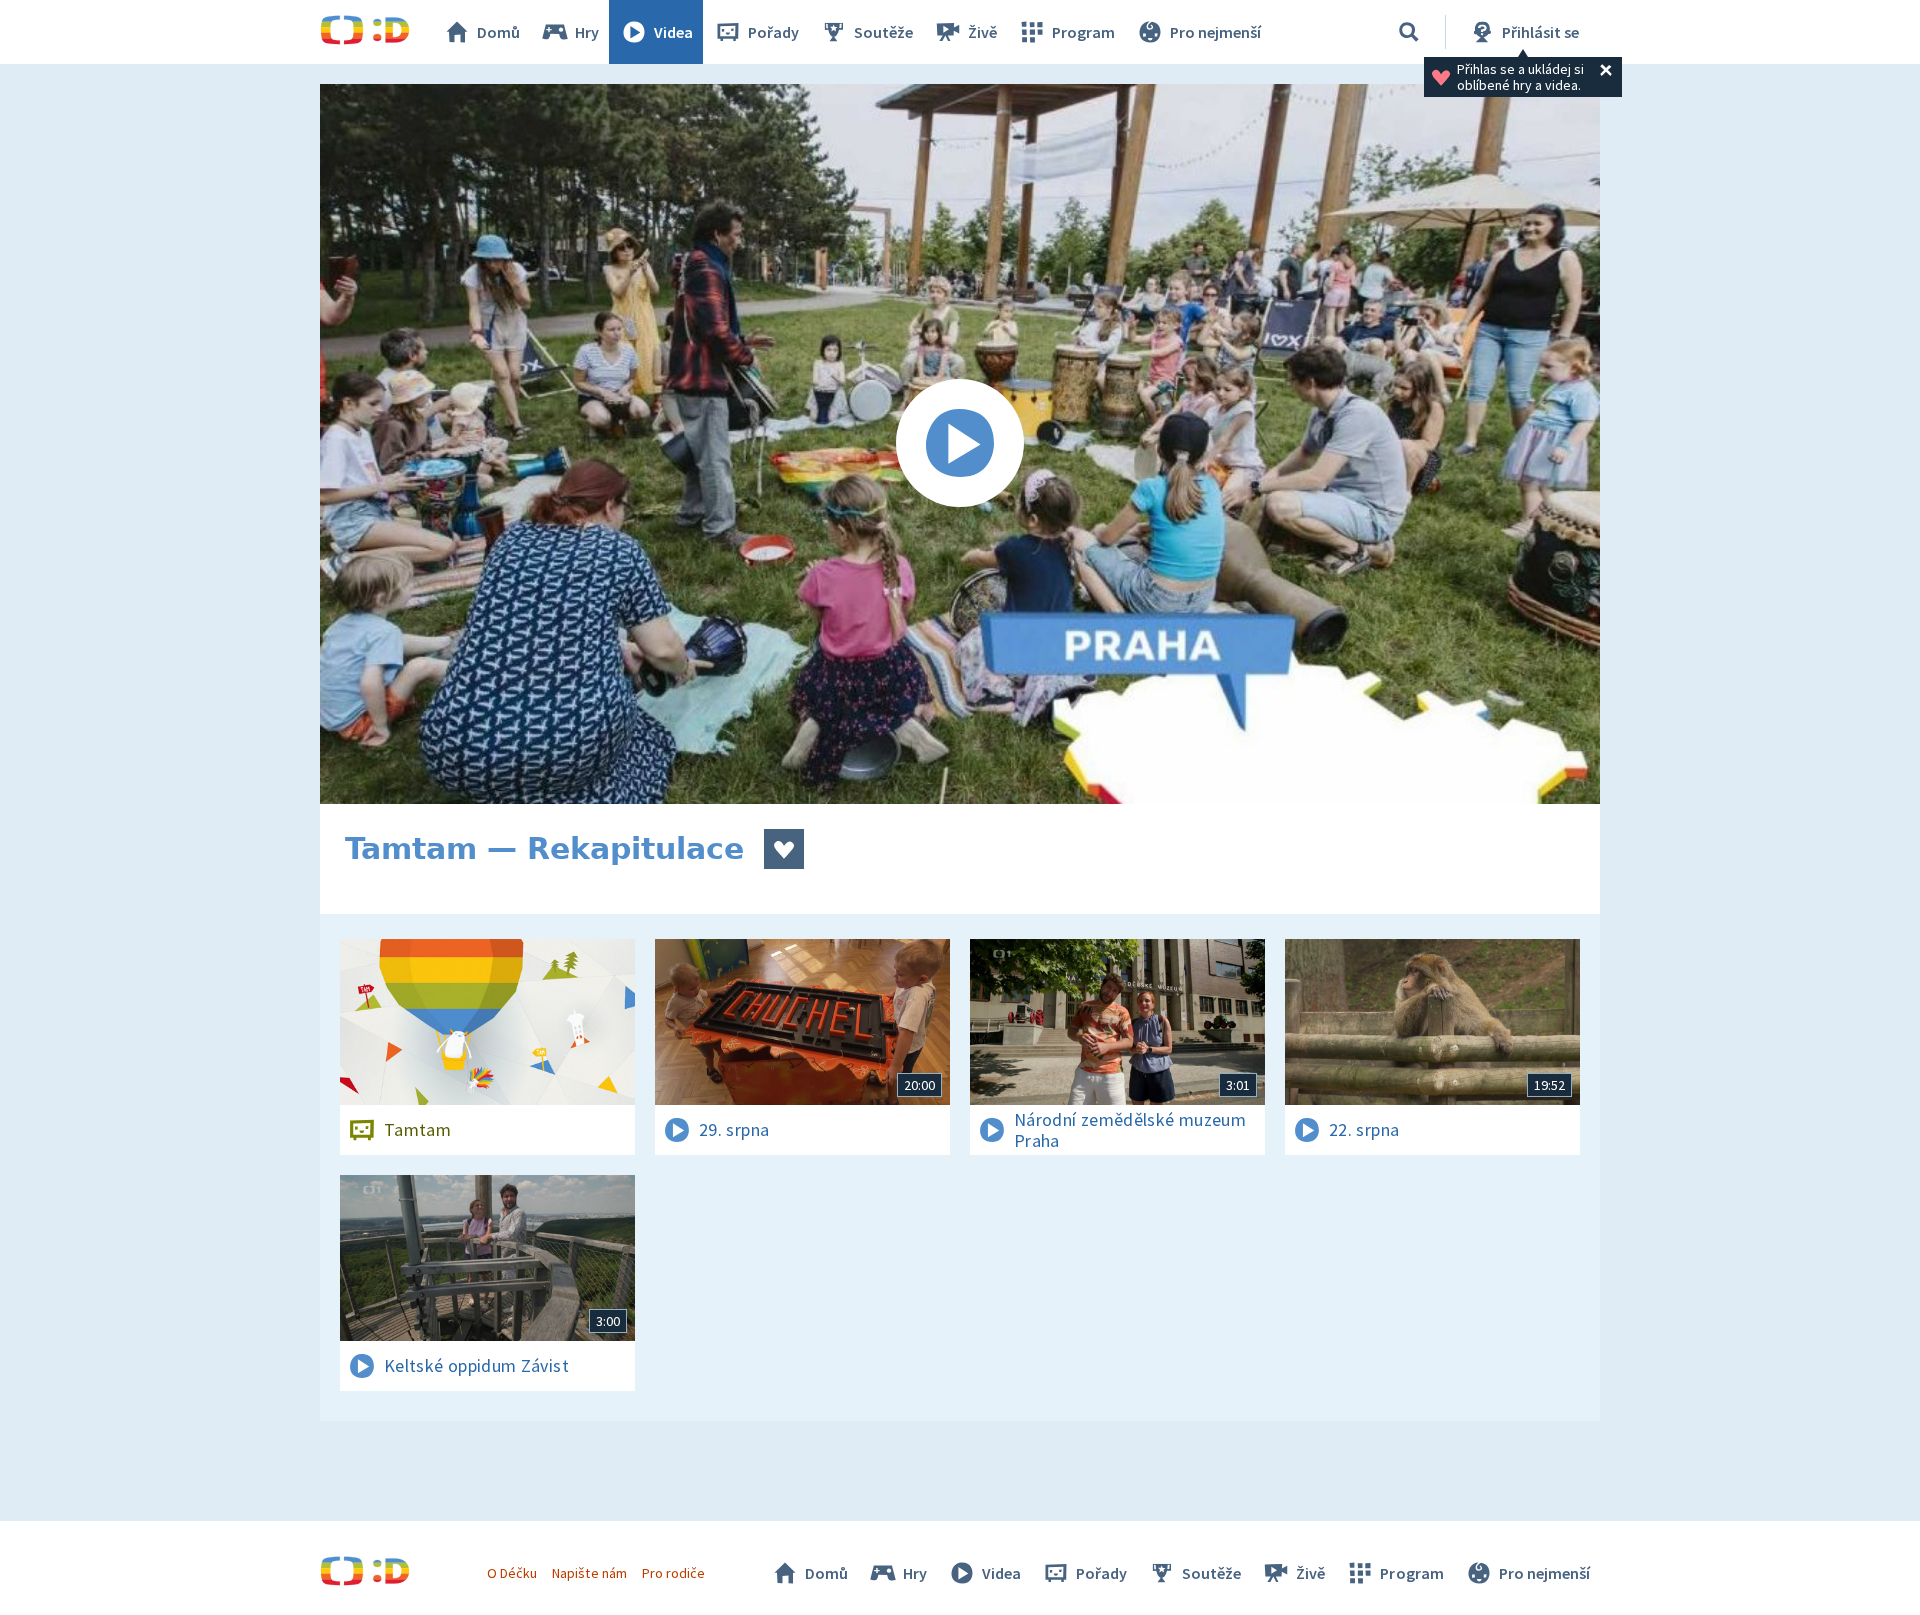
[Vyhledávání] (1409, 32)
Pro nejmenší (1215, 32)
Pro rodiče (673, 1573)
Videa (673, 32)
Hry (587, 32)
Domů (498, 32)
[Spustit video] (960, 444)
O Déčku (512, 1573)
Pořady (773, 32)
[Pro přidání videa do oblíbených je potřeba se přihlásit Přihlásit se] (784, 849)
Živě (982, 32)
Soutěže (883, 32)
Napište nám (589, 1573)
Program (1083, 32)
